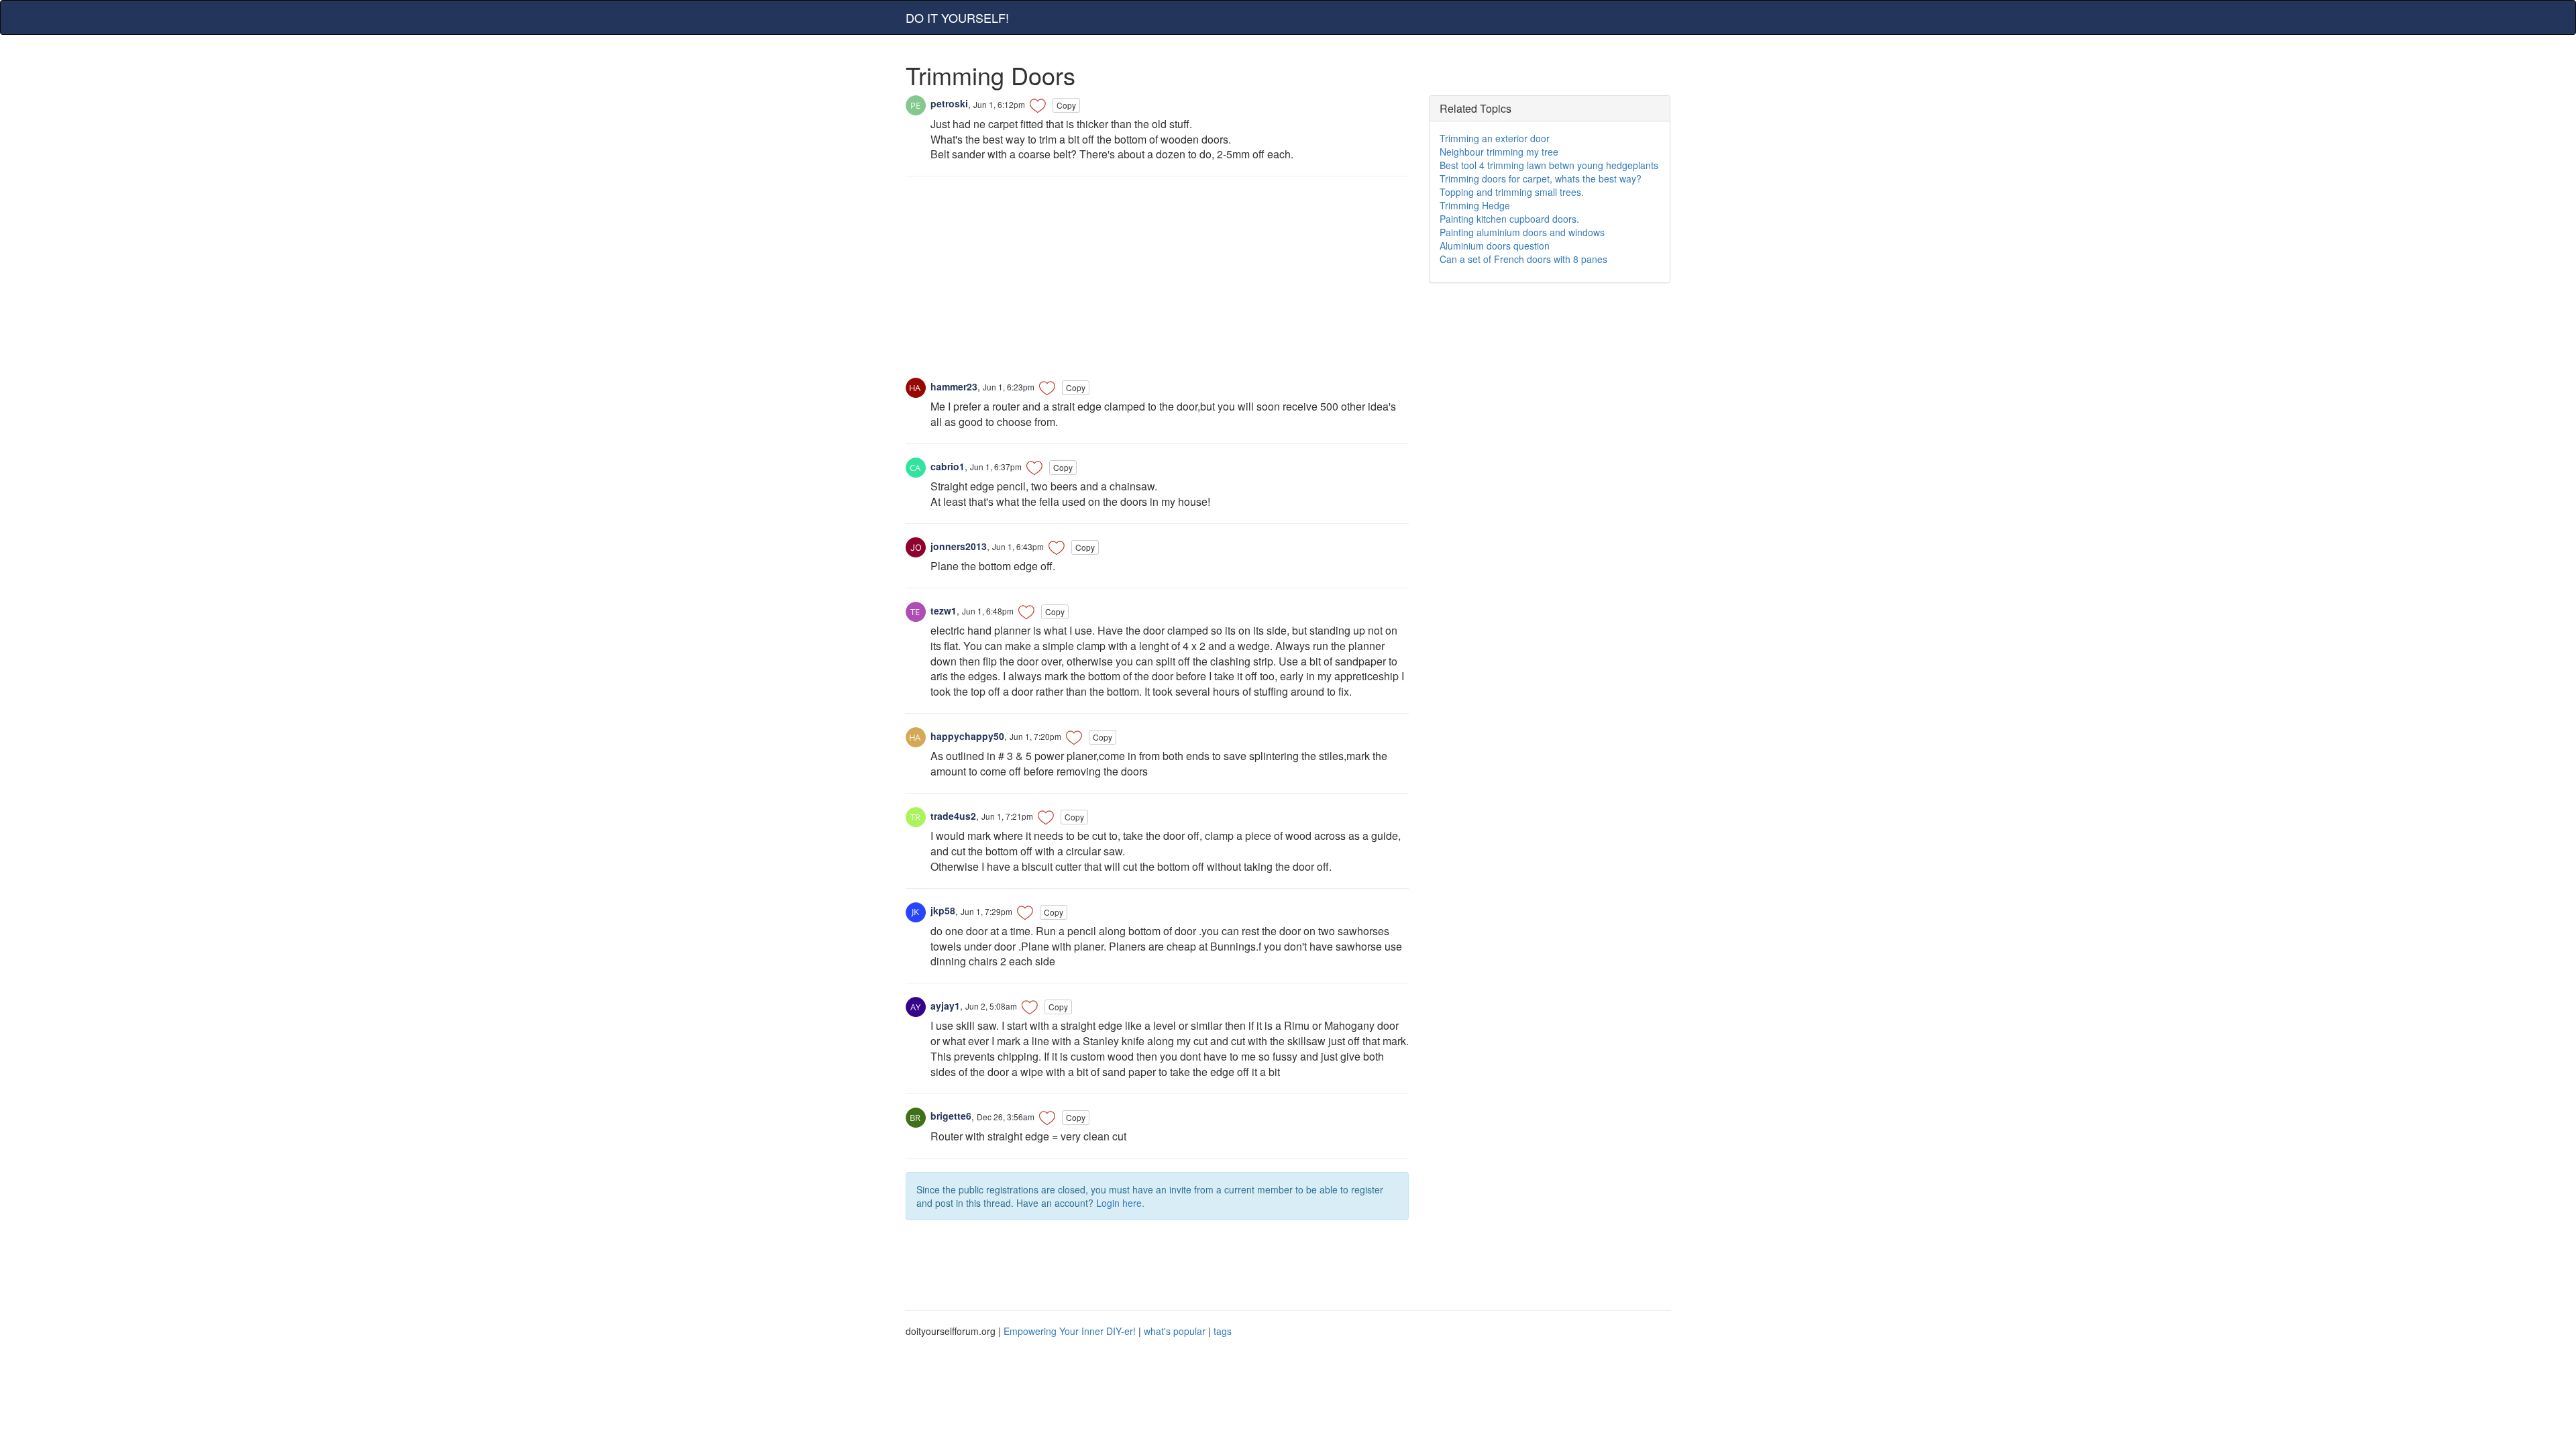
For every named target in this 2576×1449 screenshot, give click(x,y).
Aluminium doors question (1495, 246)
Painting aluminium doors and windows (1522, 232)
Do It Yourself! (957, 17)
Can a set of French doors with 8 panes (1523, 259)
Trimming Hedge (1475, 205)
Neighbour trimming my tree (1499, 152)
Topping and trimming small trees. (1512, 192)
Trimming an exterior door (1495, 138)
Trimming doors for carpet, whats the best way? (1541, 178)
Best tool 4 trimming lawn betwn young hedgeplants (1549, 165)
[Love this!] (1038, 105)
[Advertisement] (1157, 284)
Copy (1066, 105)
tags (1223, 1331)
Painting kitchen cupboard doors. (1509, 219)
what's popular (1175, 1331)
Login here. (1120, 1203)
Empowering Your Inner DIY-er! (1070, 1331)
